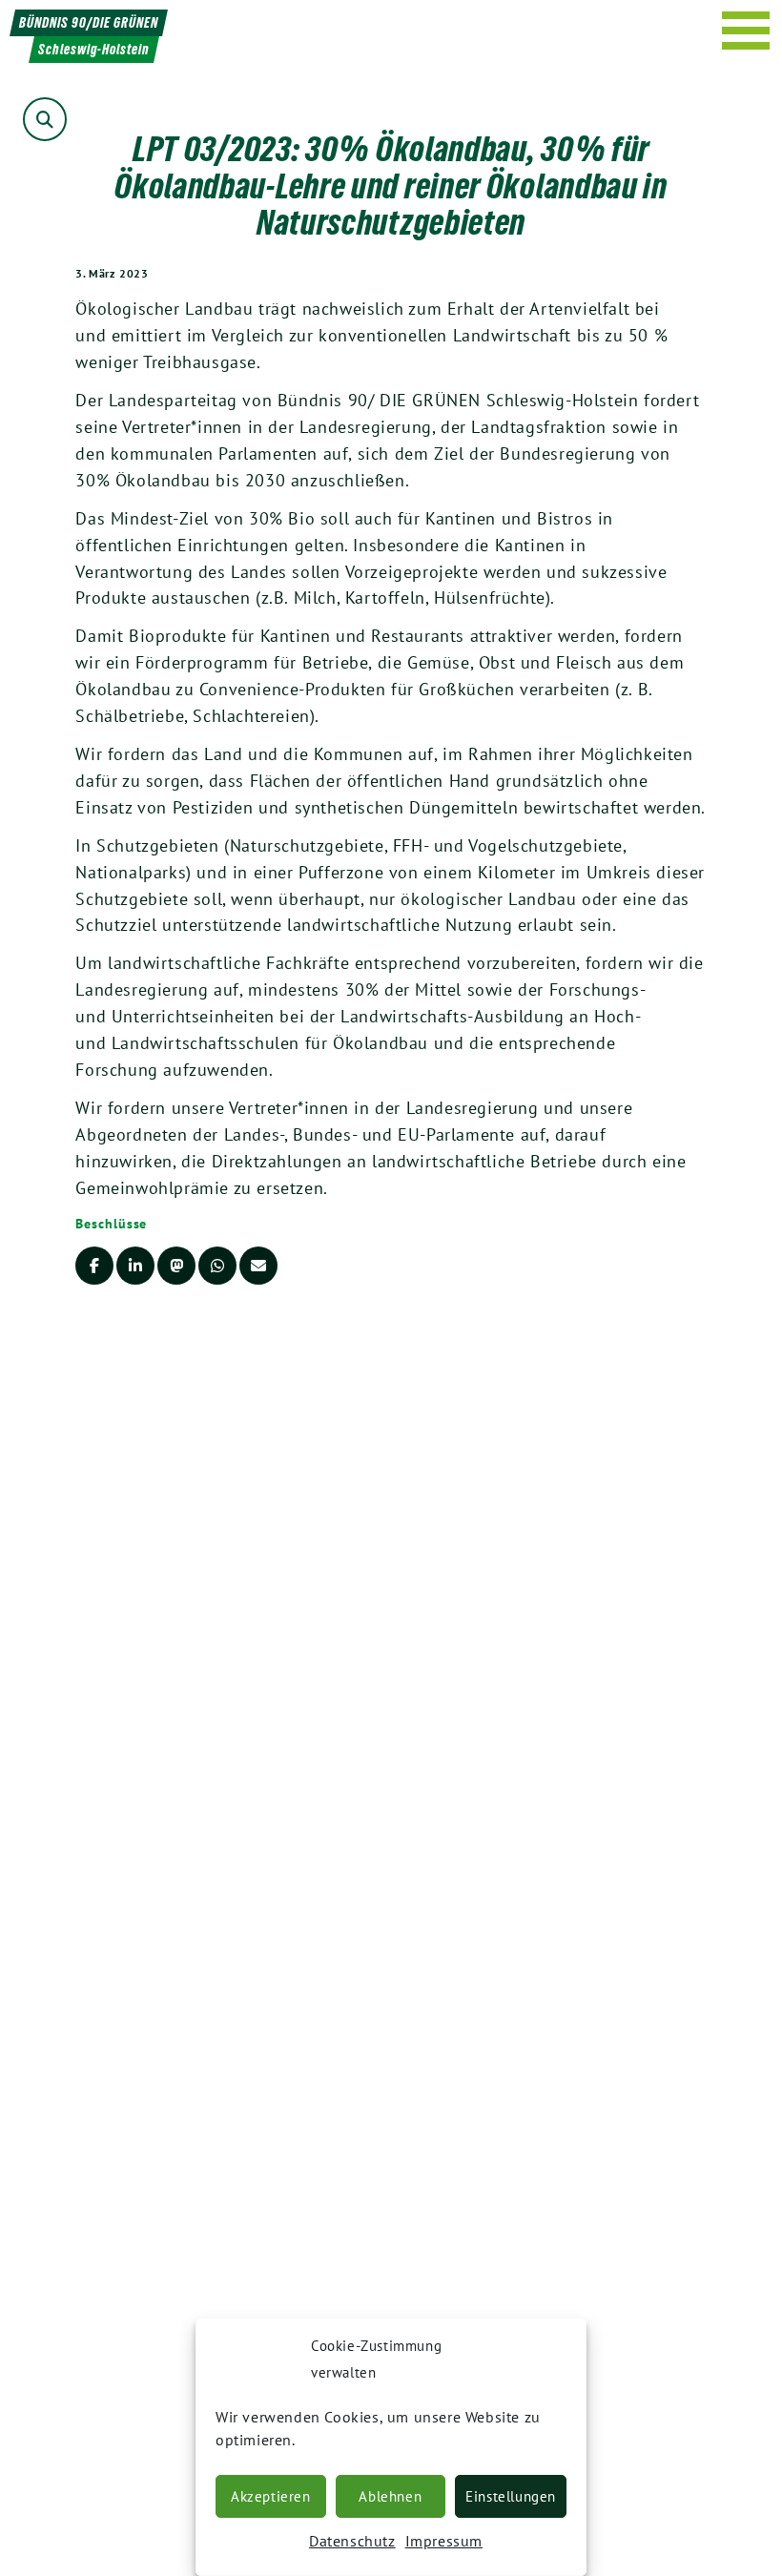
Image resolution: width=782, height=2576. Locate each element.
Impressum (444, 2541)
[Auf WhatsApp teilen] (217, 1266)
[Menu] (746, 31)
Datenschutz (352, 2541)
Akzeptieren (271, 2496)
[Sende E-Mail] (258, 1266)
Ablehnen (390, 2496)
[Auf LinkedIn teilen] (135, 1266)
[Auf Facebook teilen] (94, 1266)
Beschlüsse (111, 1224)
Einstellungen (511, 2496)
